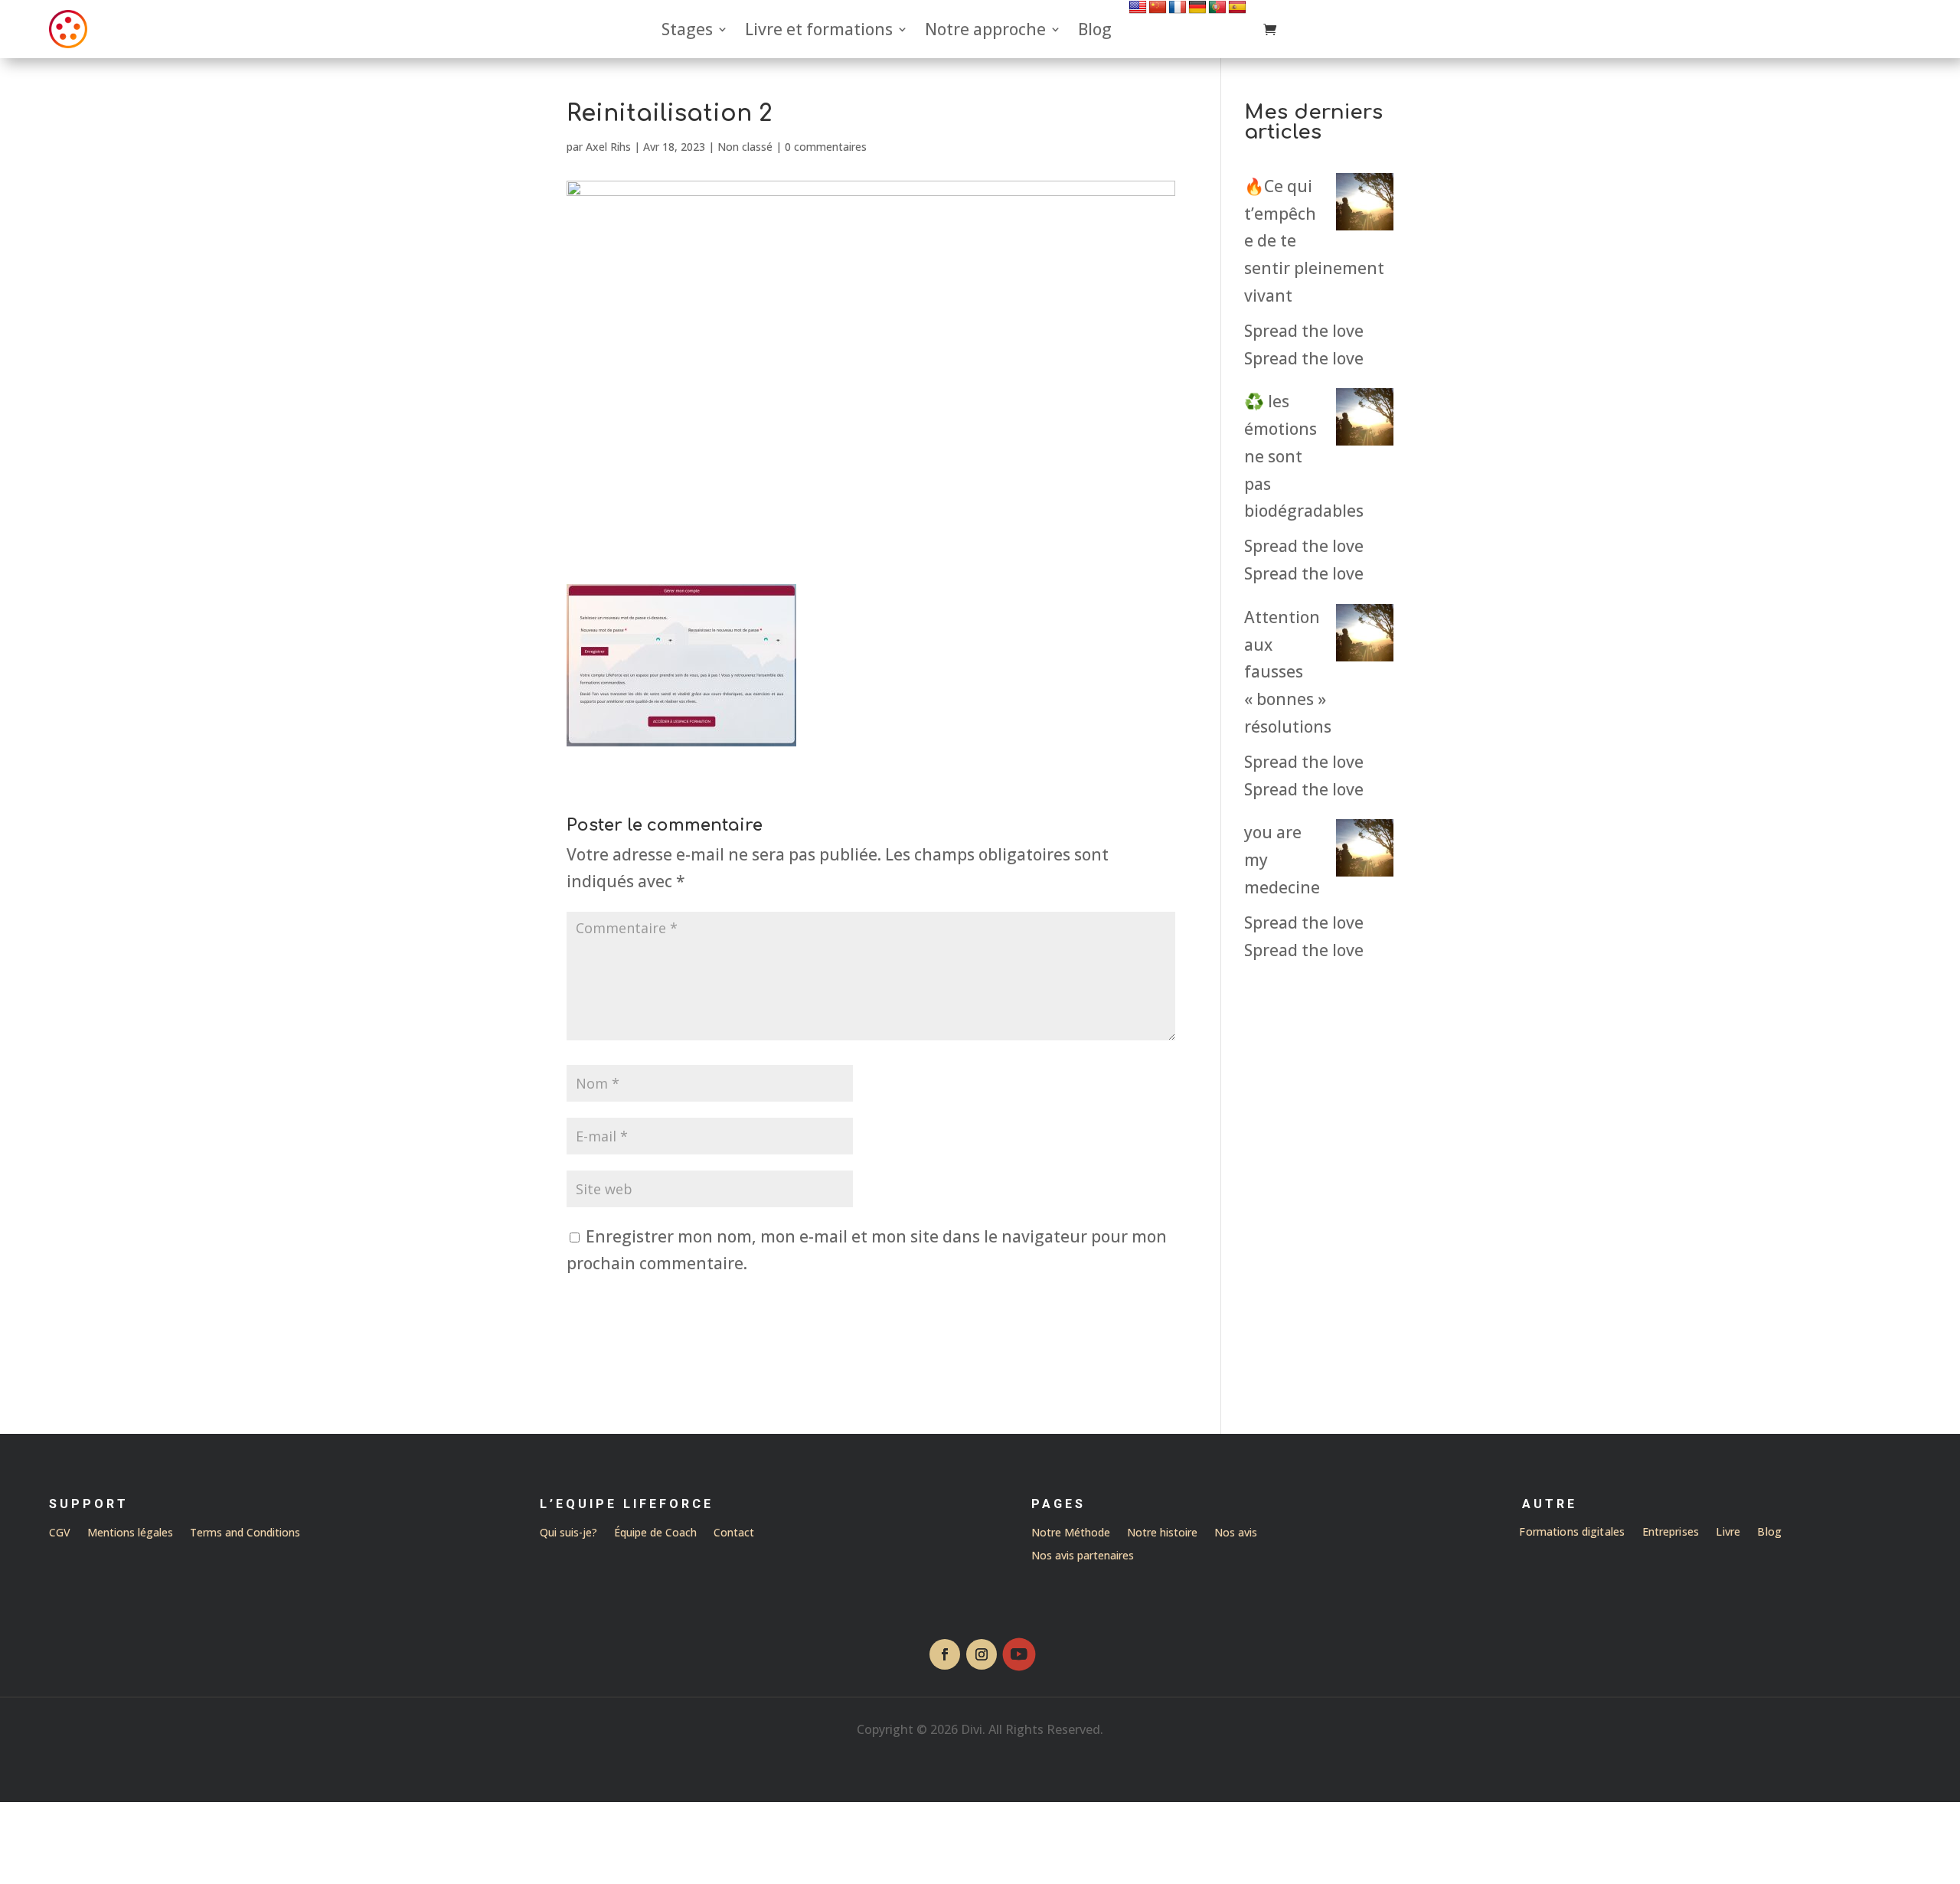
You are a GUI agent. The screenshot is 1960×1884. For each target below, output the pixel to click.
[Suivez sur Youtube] (1019, 1654)
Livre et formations (819, 29)
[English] (1138, 7)
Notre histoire (1162, 1533)
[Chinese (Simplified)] (1158, 7)
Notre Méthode (1071, 1533)
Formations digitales (1573, 1533)
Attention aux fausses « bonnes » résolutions (1288, 672)
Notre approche (985, 29)
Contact (734, 1533)
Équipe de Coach (655, 1533)
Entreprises (1671, 1533)
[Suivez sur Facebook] (945, 1654)
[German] (1197, 7)
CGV (60, 1531)
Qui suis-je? (568, 1533)
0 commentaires (826, 147)
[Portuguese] (1217, 7)
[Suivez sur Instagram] (982, 1654)
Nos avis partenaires (1083, 1556)
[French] (1178, 7)
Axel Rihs (608, 147)
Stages (687, 29)
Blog (1095, 29)
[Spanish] (1237, 7)
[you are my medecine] (1365, 852)
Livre (1729, 1533)
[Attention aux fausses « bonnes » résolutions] (1365, 637)
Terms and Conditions (245, 1531)
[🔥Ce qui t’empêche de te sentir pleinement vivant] (1365, 206)
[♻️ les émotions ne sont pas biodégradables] (1365, 421)
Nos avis (1236, 1533)
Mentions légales (130, 1531)
